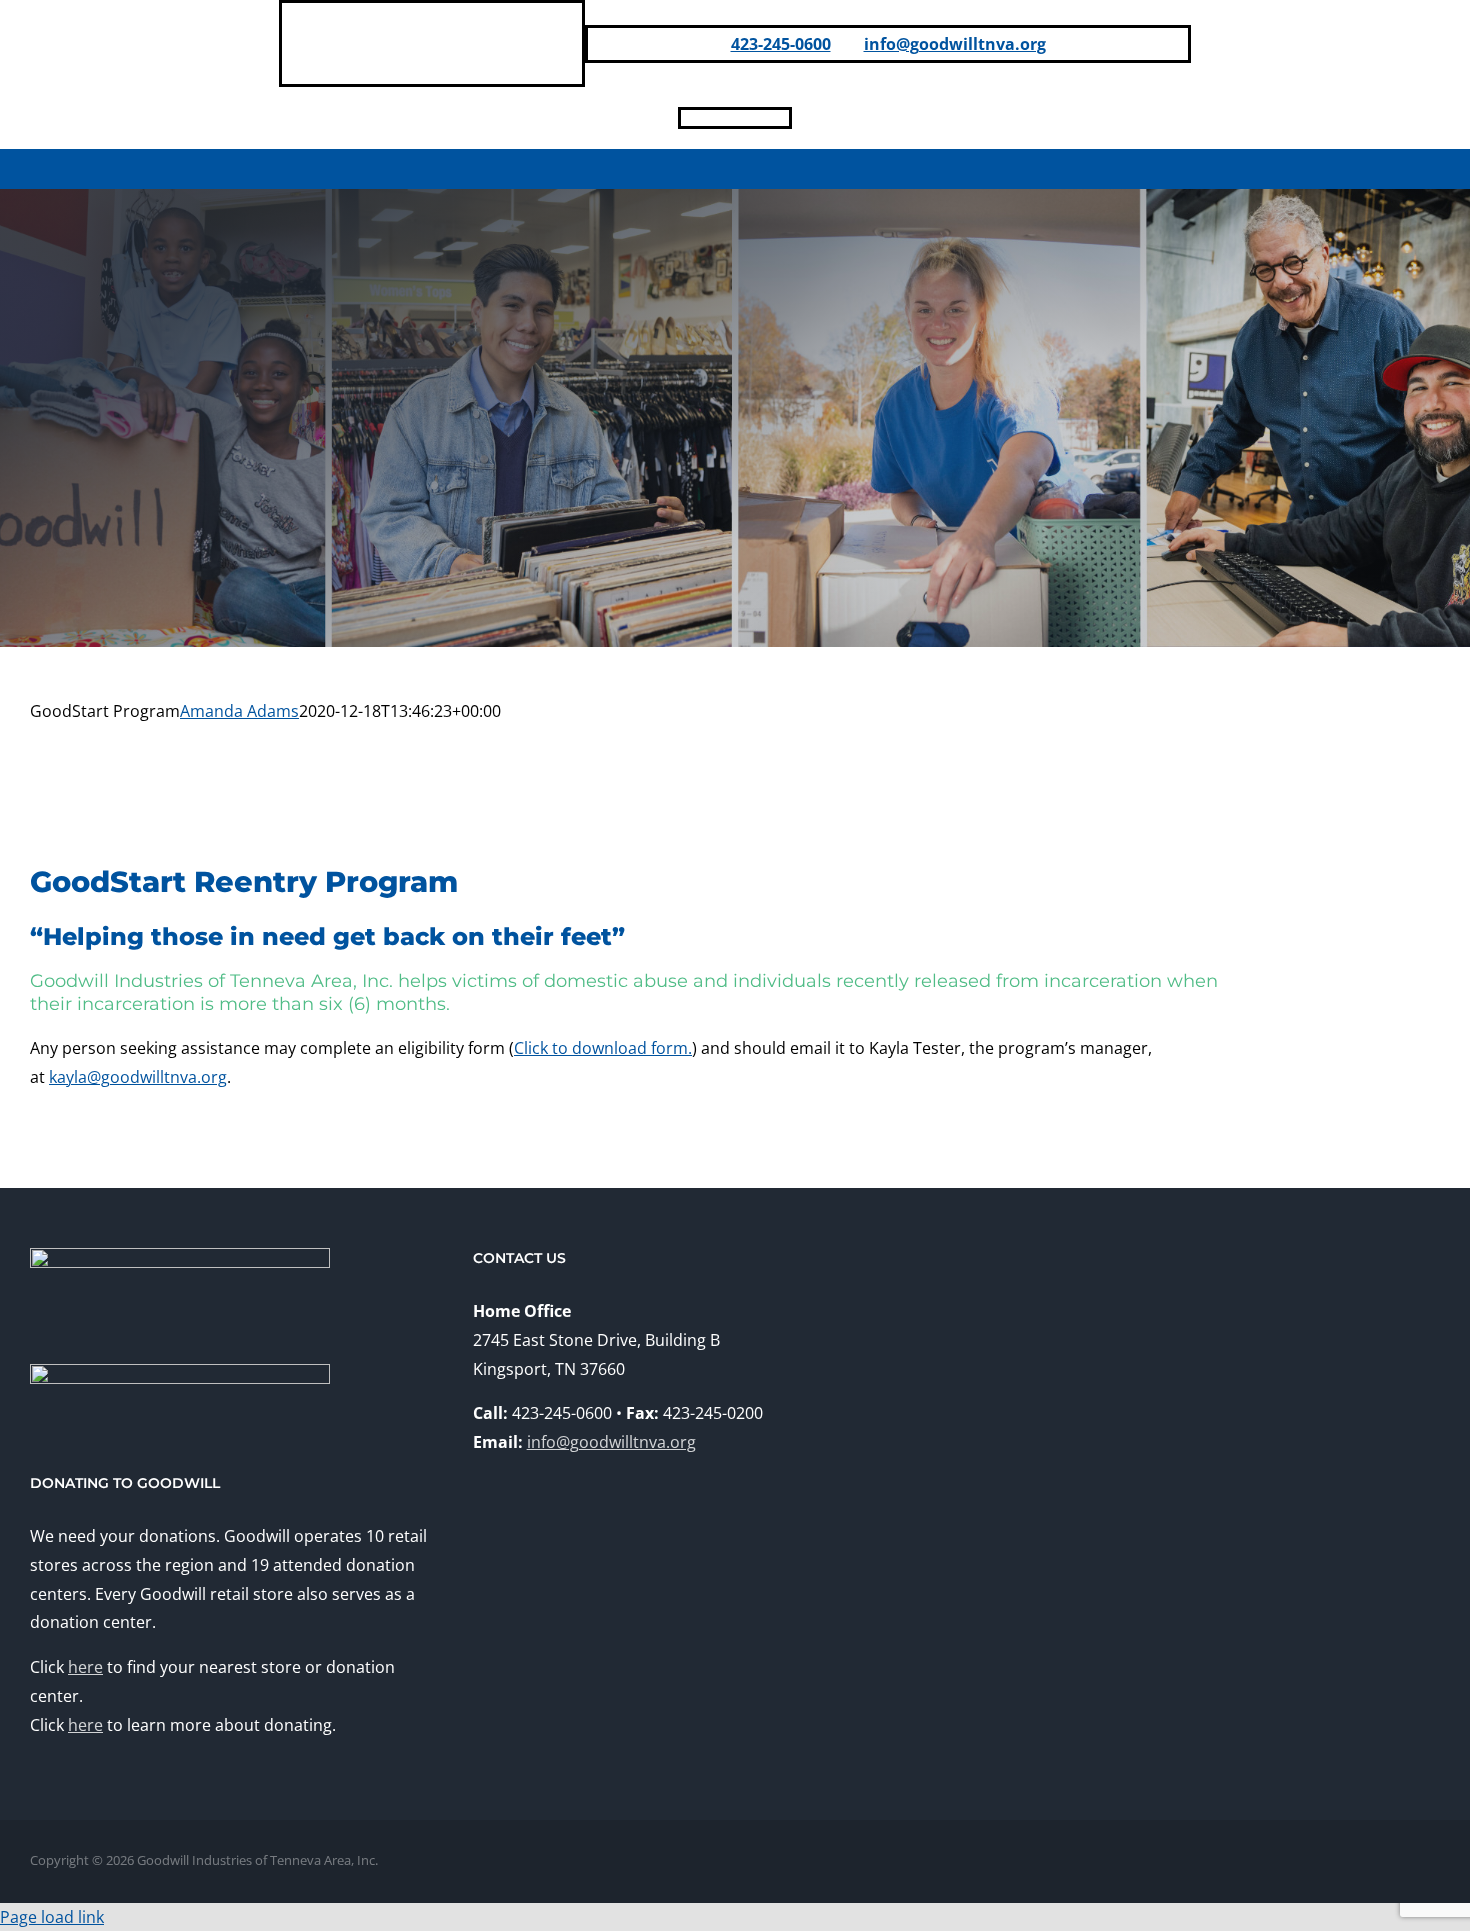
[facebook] (687, 118)
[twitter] (783, 118)
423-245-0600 (781, 44)
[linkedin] (719, 118)
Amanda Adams (239, 711)
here (85, 1667)
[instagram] (751, 118)
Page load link (52, 1917)
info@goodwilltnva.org (955, 44)
